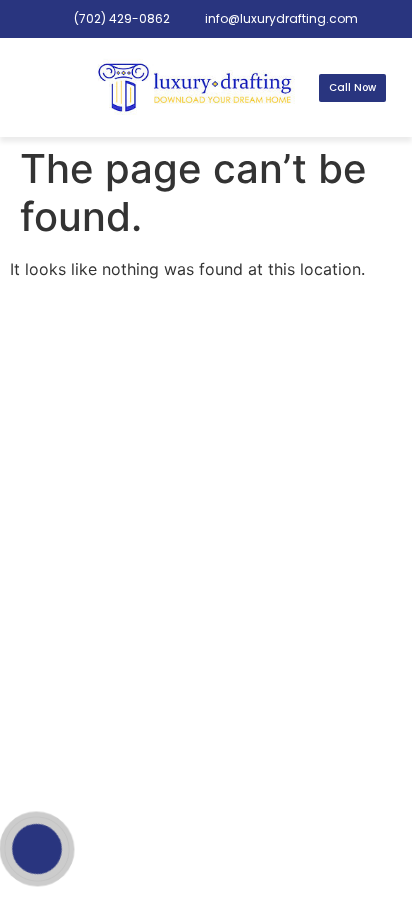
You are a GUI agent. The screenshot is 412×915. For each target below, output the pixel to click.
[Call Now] (37, 849)
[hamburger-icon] (41, 87)
